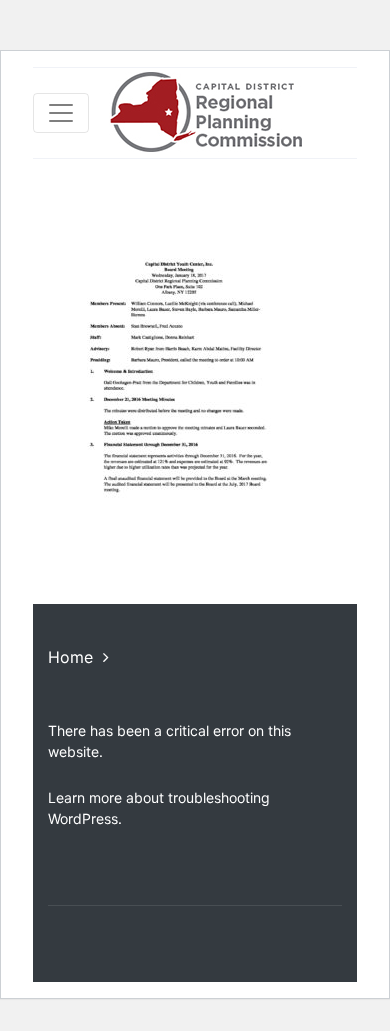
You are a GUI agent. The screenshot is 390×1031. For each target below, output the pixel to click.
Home (70, 657)
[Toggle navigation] (61, 113)
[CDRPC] (205, 113)
